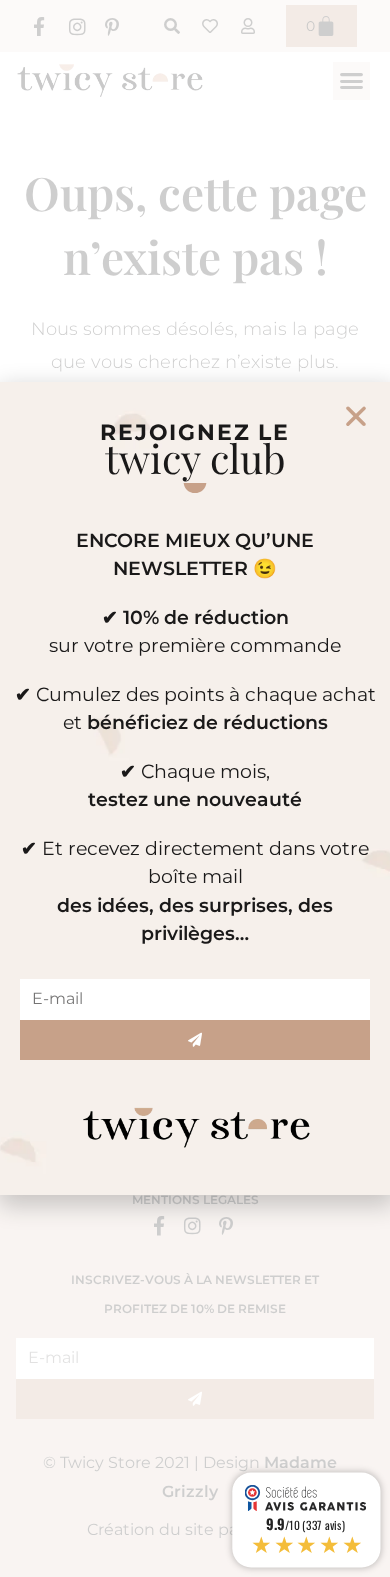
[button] (356, 416)
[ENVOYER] (195, 1040)
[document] (195, 788)
